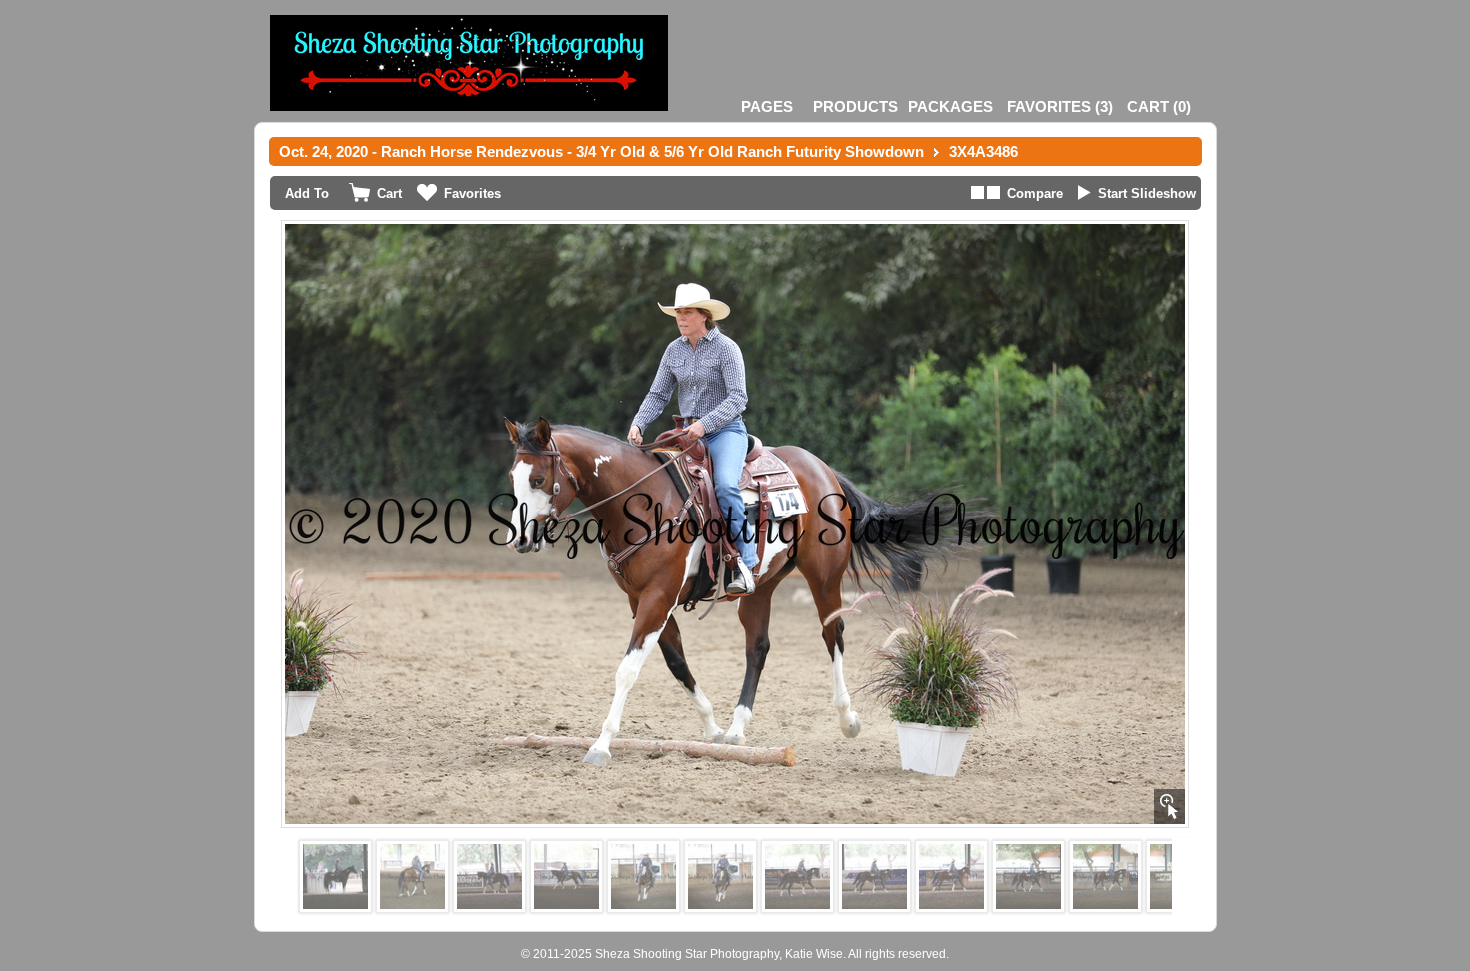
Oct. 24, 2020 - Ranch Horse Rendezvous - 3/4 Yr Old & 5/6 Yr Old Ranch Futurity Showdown (601, 151)
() (1060, 106)
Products (855, 106)
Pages (767, 106)
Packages (950, 106)
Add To (307, 193)
